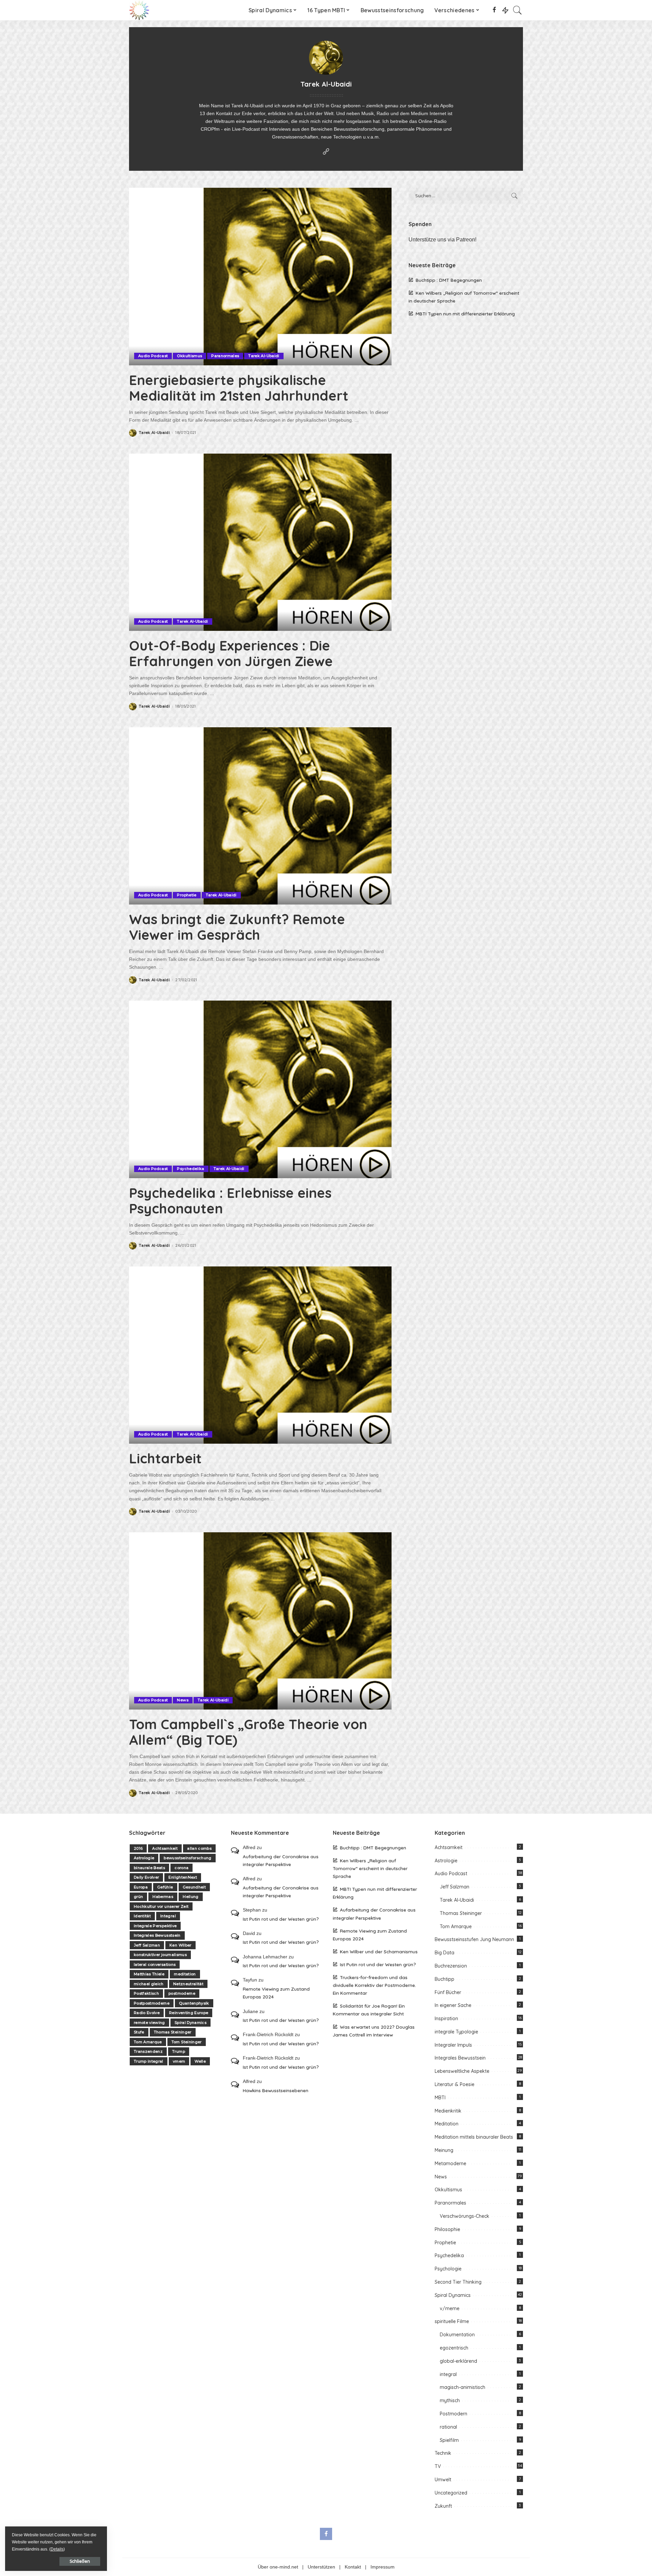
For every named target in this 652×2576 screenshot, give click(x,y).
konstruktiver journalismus (160, 1955)
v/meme (450, 2308)
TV (438, 2466)
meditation (185, 1974)
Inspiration (446, 2018)
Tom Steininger (187, 2042)
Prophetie (187, 895)
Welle (200, 2061)
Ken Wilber (180, 1945)
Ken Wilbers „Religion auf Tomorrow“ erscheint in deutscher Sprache (370, 1868)
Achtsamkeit (165, 1848)
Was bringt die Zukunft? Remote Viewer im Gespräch (237, 927)
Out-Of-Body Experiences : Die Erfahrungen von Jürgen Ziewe (231, 653)
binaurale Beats (149, 1868)
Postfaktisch (146, 1993)
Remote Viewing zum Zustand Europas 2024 (276, 1993)
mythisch (450, 2400)
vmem (179, 2061)
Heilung (191, 1897)
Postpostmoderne (152, 2003)
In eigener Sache (453, 2005)
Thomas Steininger (173, 2032)
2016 (138, 1848)
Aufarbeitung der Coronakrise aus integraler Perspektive (281, 1860)
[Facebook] (494, 10)
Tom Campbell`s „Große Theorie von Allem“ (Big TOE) (248, 1732)
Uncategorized (451, 2493)
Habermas (163, 1897)
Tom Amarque (148, 2042)
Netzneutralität (188, 1984)
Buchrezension (451, 1966)
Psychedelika (191, 1169)
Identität (142, 1916)
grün (138, 1897)
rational (448, 2427)
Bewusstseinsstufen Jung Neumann (474, 1939)
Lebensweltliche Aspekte (462, 2071)
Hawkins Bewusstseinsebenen (276, 2090)
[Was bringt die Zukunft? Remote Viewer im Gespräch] (260, 816)
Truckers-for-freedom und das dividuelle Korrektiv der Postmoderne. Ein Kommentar (374, 1985)
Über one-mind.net (278, 2567)
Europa (141, 1887)
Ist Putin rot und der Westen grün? (281, 1919)
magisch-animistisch (463, 2387)
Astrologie (144, 1858)
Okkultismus (189, 356)
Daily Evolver (146, 1877)
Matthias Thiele (149, 1974)
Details (57, 2549)
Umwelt (443, 2480)
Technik (443, 2453)
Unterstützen (321, 2567)
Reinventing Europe (189, 2013)
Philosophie (447, 2229)
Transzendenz (148, 2051)
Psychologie (448, 2269)
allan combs (199, 1848)
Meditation (447, 2124)
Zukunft (443, 2506)
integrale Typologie (456, 2032)
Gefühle (165, 1887)
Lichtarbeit (165, 1458)
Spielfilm (449, 2440)
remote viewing (149, 2023)
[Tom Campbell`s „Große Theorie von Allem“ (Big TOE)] (260, 1621)
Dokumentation (457, 2335)
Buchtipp (445, 1979)
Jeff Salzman (147, 1945)
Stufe (139, 2032)
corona (182, 1868)
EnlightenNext (183, 1877)
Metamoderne (450, 2163)
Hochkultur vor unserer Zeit (161, 1906)
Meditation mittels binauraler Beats (474, 2137)
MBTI (440, 2098)
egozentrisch (454, 2348)
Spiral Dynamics (191, 2023)
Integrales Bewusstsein (157, 1935)
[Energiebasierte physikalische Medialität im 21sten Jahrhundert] (260, 276)
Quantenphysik (194, 2003)
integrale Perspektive (155, 1926)
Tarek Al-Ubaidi (264, 356)
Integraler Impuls (453, 2045)
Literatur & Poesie (455, 2084)
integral (448, 2374)
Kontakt (353, 2567)
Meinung (444, 2150)
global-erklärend (458, 2361)
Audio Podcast (153, 356)
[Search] (518, 10)
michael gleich (149, 1984)
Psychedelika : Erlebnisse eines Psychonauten (230, 1201)
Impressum (383, 2567)
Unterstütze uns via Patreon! (442, 240)
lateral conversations (155, 1965)
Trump (179, 2051)
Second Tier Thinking (458, 2282)
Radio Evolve (147, 2013)
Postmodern (454, 2414)
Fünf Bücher (448, 1992)
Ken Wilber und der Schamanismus (379, 1951)
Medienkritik (448, 2111)
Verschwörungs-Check (465, 2216)
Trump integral (149, 2061)
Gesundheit (194, 1887)
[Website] (326, 152)
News (183, 1700)
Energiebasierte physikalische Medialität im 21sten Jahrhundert (239, 388)
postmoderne (182, 1993)
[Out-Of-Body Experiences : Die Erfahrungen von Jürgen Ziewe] (260, 542)
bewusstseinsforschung (187, 1858)
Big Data (445, 1953)
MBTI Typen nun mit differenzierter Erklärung (465, 314)
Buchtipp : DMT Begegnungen (449, 280)
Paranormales (225, 356)
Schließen (80, 2561)
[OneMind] (139, 10)
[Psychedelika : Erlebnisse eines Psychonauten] (260, 1089)
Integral (168, 1916)
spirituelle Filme (452, 2321)
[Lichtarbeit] (260, 1355)
